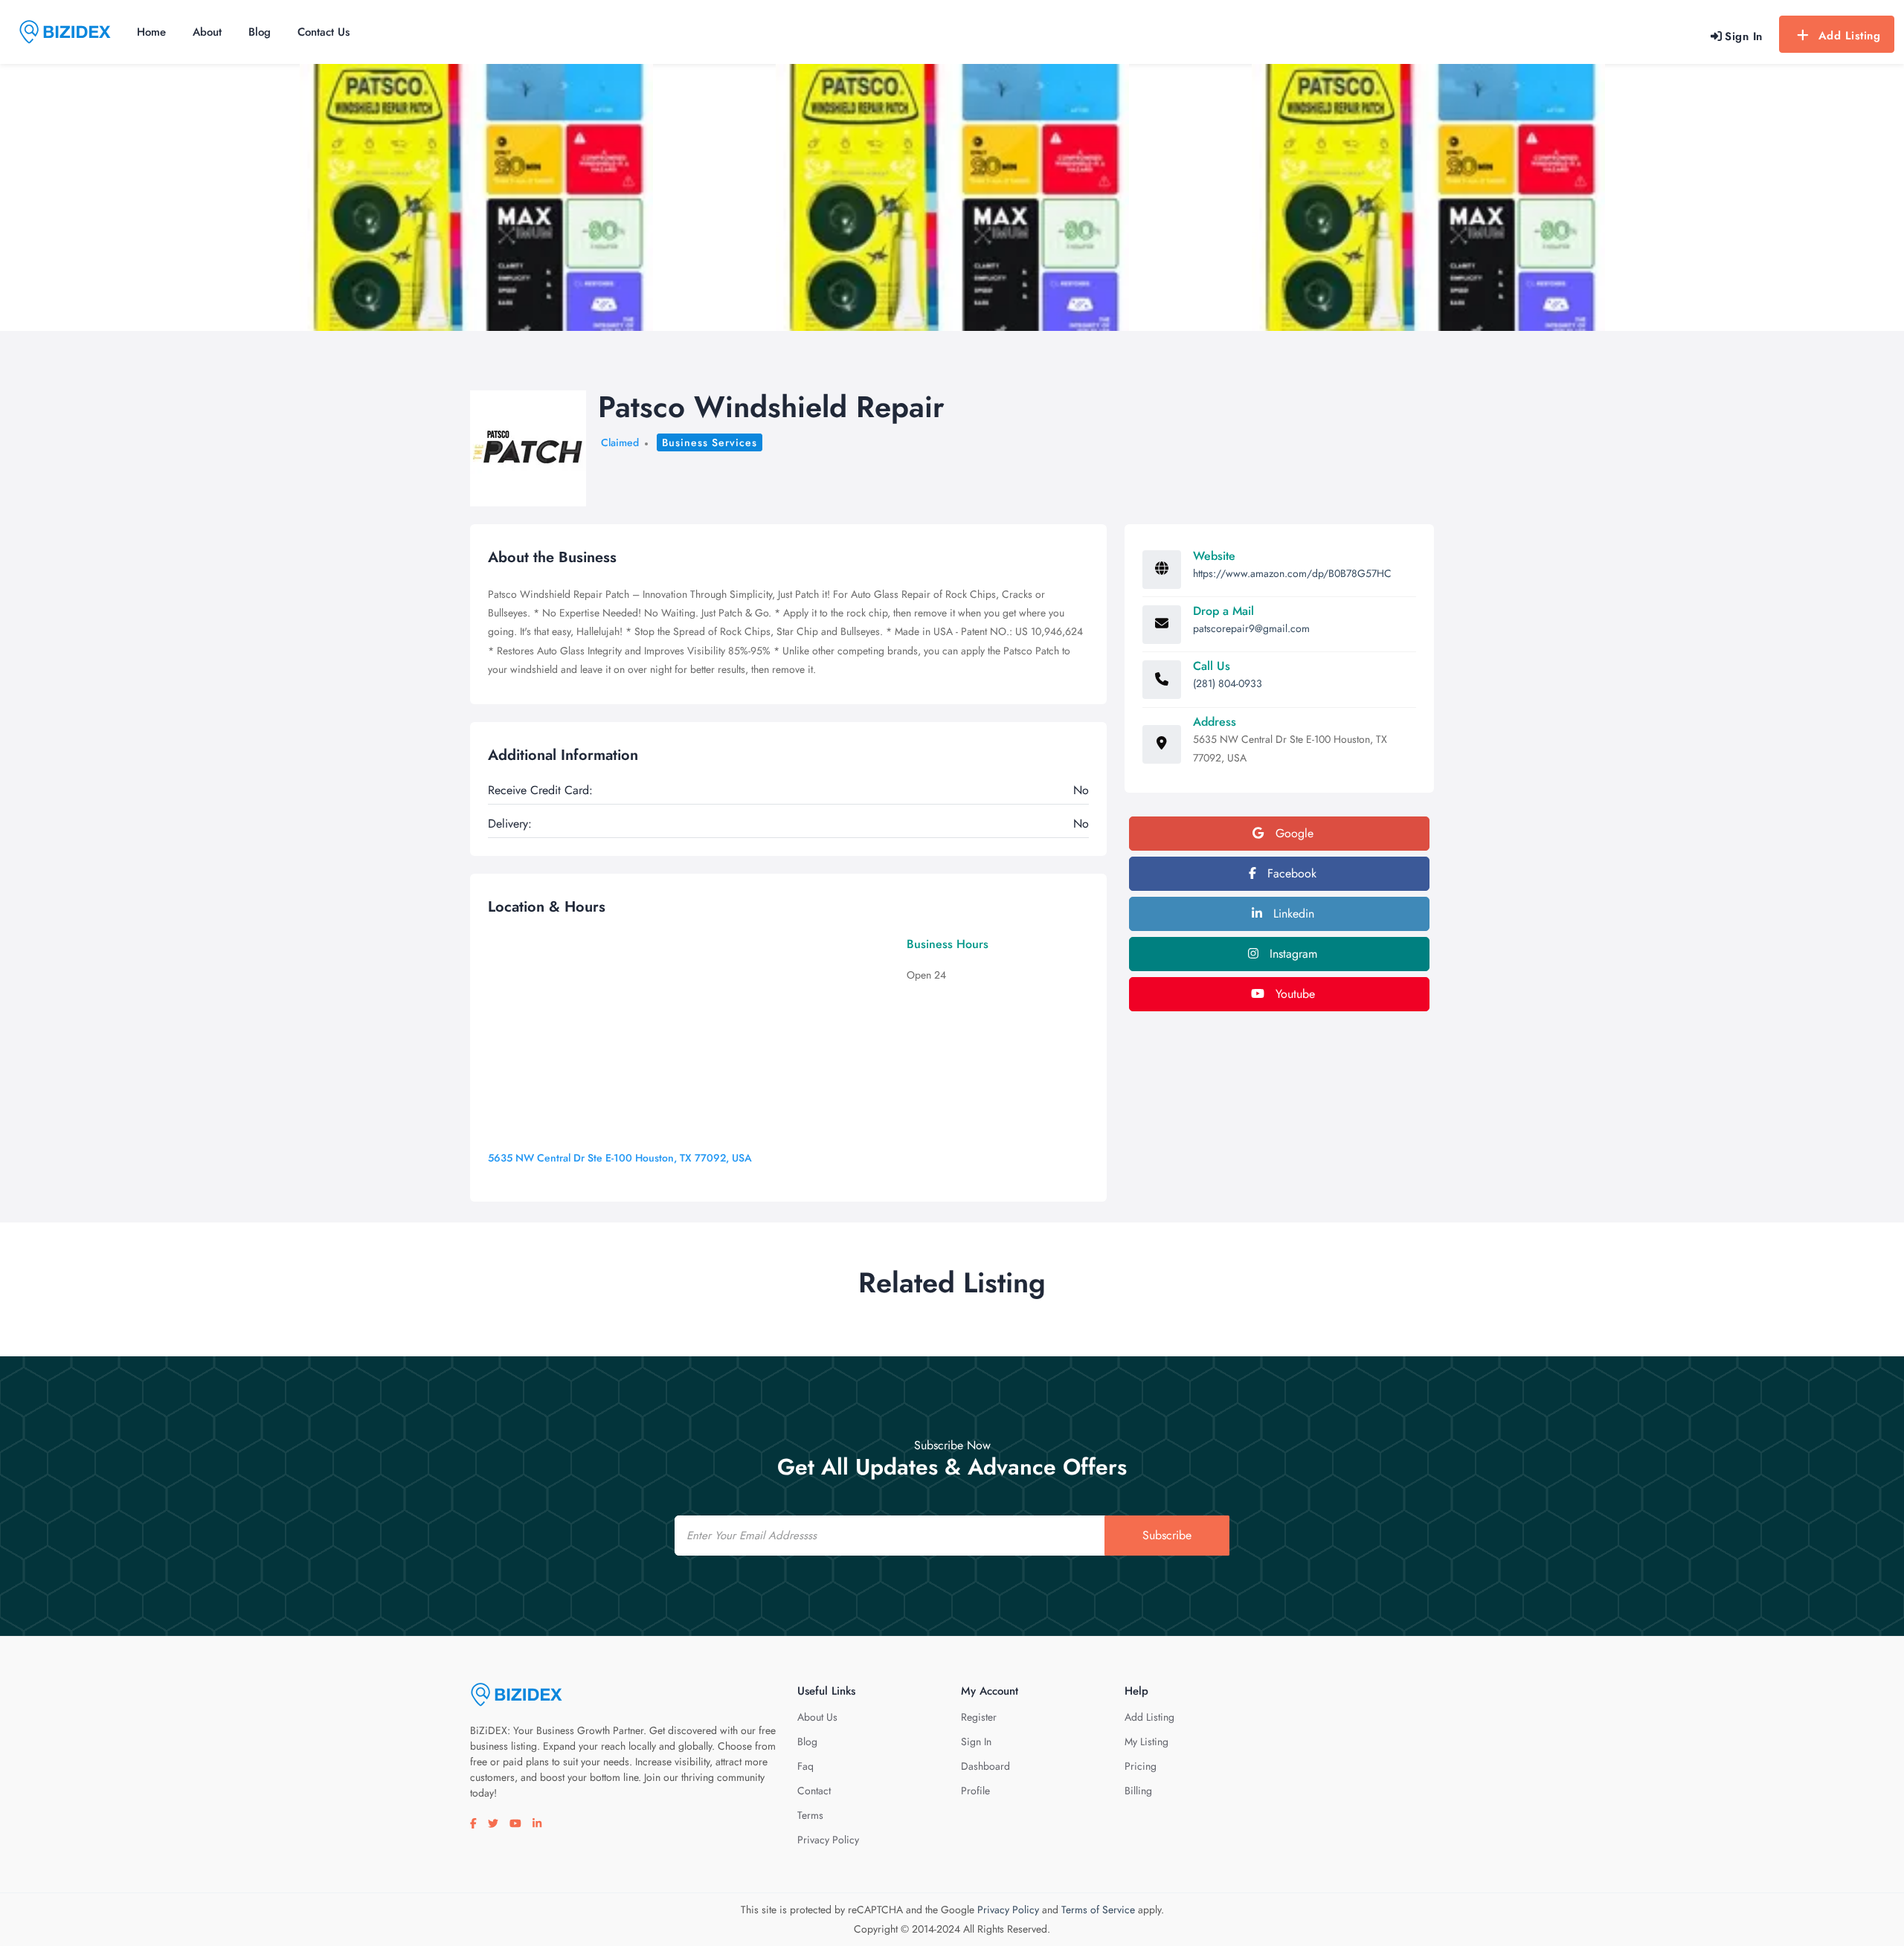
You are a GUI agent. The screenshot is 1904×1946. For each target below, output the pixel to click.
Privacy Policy (828, 1840)
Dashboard (985, 1766)
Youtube (1293, 994)
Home (151, 32)
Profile (975, 1791)
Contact (814, 1791)
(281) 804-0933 (1228, 683)
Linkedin (1292, 914)
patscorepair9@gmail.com (1251, 628)
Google (1293, 833)
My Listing (1146, 1742)
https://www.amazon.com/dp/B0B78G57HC (1292, 573)
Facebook (1290, 873)
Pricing (1141, 1766)
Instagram (1292, 954)
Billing (1138, 1791)
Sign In (976, 1742)
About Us (817, 1717)
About (207, 32)
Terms (810, 1815)
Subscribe (1167, 1535)
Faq (805, 1766)
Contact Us (324, 32)
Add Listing (1850, 36)
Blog (260, 32)
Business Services (710, 442)
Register (979, 1717)
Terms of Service (1098, 1910)
